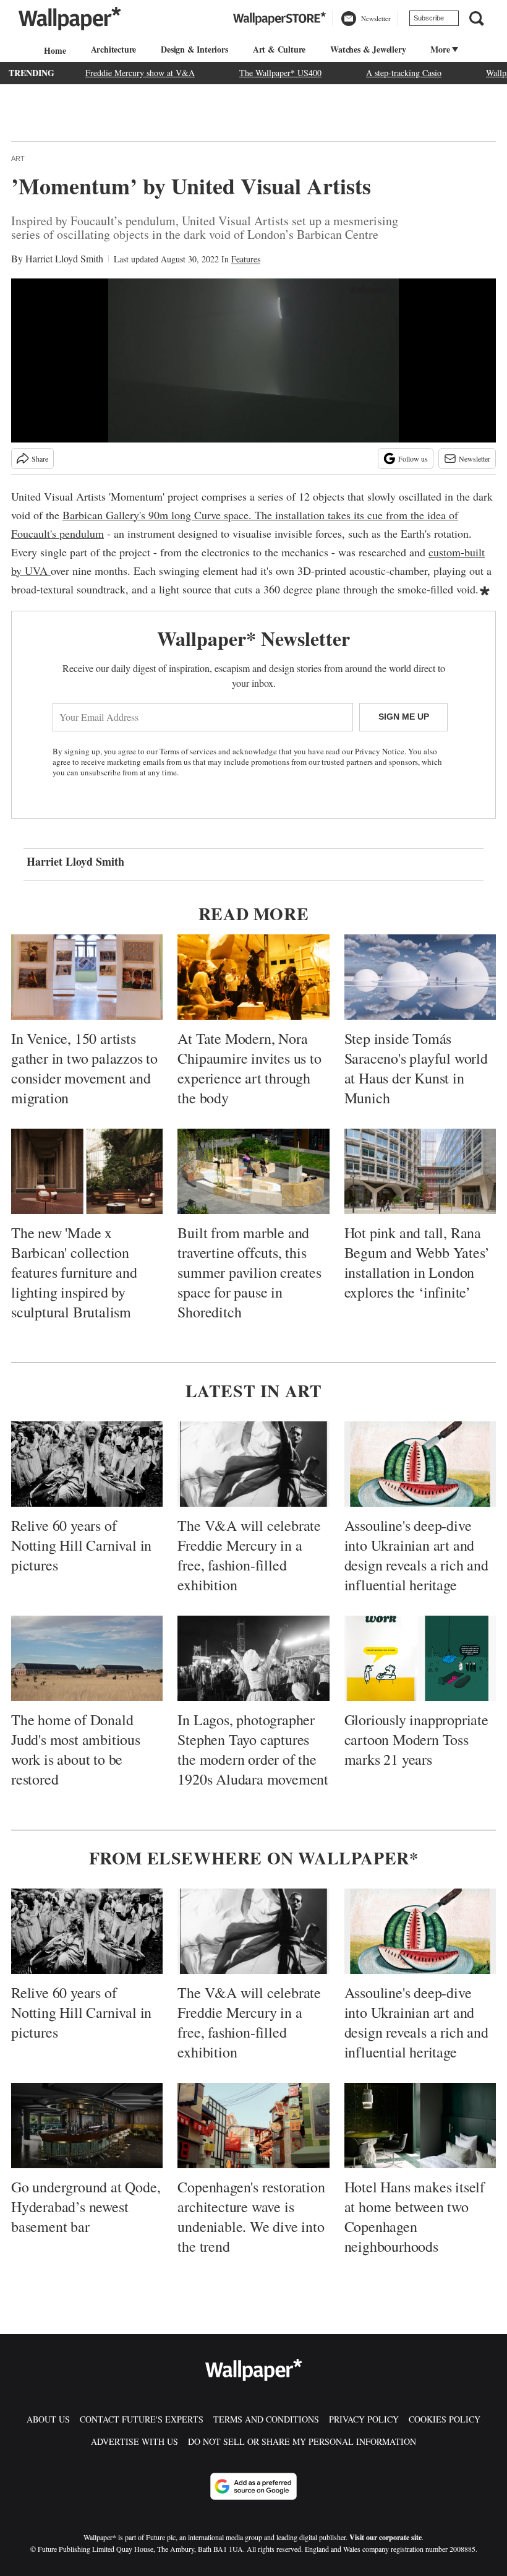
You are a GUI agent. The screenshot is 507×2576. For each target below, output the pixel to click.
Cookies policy (445, 2419)
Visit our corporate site (386, 2537)
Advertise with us (134, 2441)
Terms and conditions (266, 2419)
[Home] (53, 50)
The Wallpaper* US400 (280, 73)
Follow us (413, 459)
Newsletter (475, 459)
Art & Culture (279, 49)
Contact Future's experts (142, 2419)
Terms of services (189, 751)
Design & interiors (194, 49)
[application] (253, 360)
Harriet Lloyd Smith (64, 258)
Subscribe (429, 18)
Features (246, 259)
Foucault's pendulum (58, 533)
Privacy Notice (380, 751)
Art (18, 158)
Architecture (114, 49)
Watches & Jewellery (368, 49)
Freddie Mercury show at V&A (140, 73)
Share (40, 459)
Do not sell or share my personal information (302, 2441)
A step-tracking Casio (404, 73)
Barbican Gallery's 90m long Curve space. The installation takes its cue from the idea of (260, 515)
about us (48, 2419)
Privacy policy (364, 2419)
